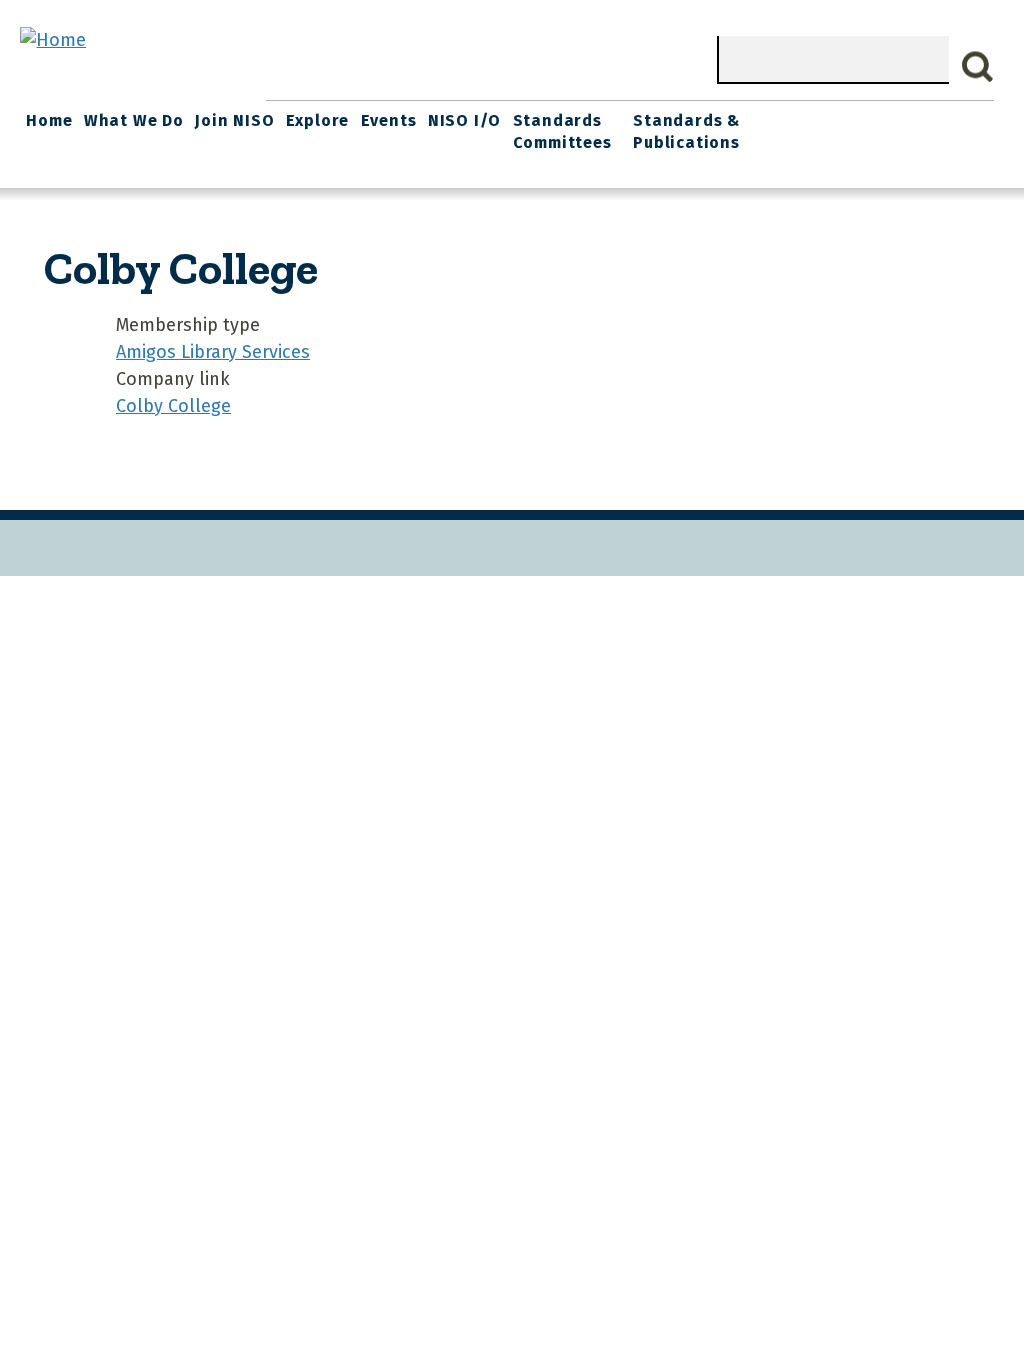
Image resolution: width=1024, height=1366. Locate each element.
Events (389, 120)
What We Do (134, 120)
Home (49, 120)
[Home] (53, 40)
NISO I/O (464, 120)
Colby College (173, 406)
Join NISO (234, 120)
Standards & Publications (686, 131)
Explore (318, 120)
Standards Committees (562, 131)
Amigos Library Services (213, 352)
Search (978, 67)
